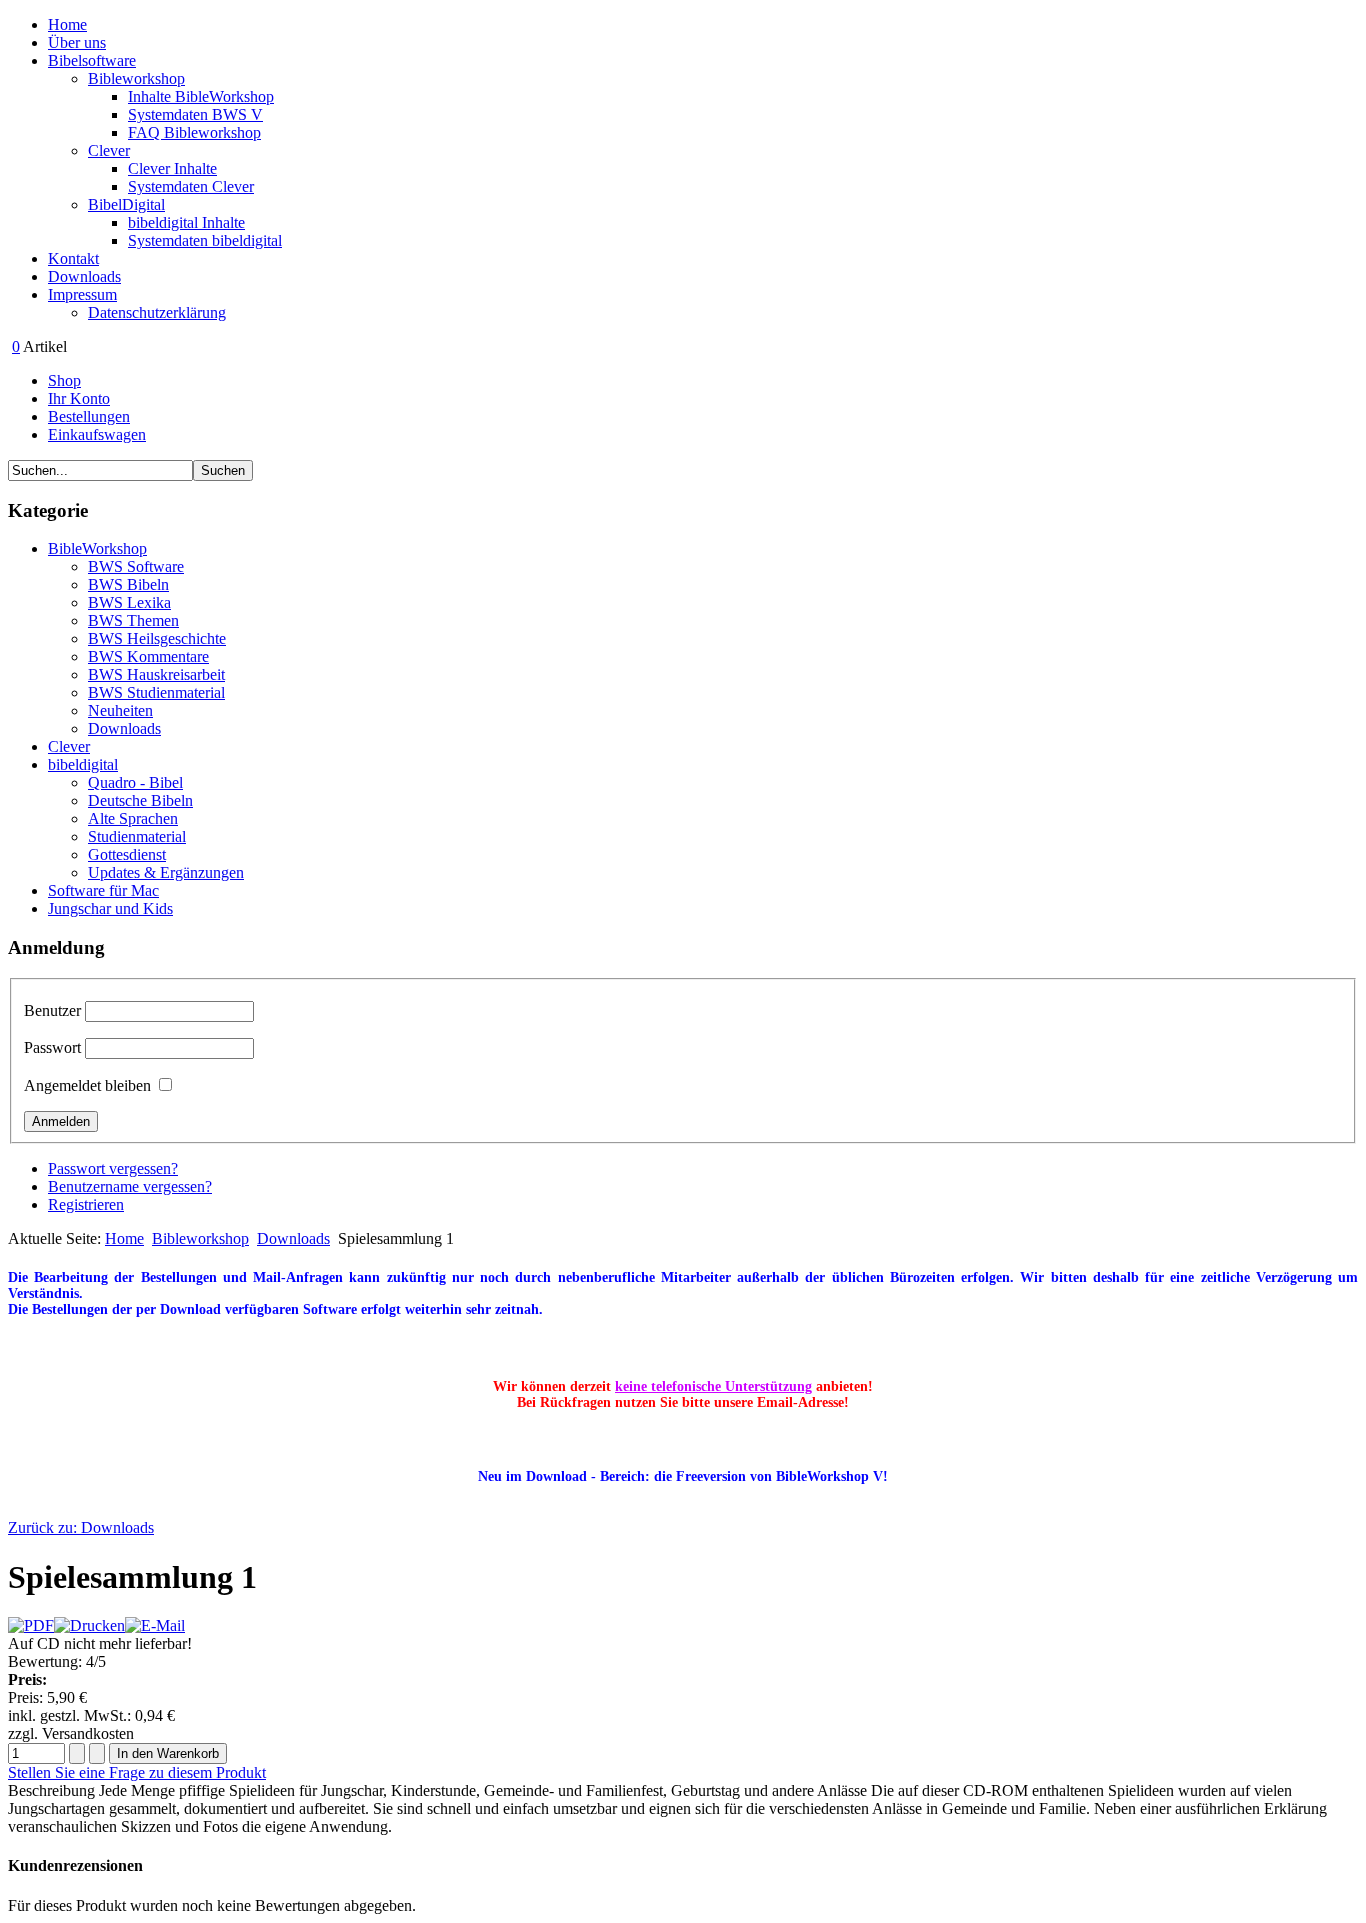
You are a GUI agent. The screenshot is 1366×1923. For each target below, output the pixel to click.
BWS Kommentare (148, 656)
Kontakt (73, 258)
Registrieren (86, 1204)
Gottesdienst (127, 854)
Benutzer (52, 1010)
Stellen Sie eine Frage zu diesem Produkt (137, 1772)
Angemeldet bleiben (87, 1085)
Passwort (52, 1047)
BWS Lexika (129, 602)
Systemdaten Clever (191, 186)
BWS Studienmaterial (156, 692)
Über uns (77, 42)
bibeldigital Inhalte (186, 222)
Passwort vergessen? (113, 1168)
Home (67, 24)
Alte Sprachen (133, 818)
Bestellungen (89, 416)
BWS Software (136, 566)
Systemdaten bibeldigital (205, 240)
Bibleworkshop (136, 78)
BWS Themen (133, 620)
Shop (64, 380)
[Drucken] (89, 1625)
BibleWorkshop (97, 548)
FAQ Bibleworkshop (194, 132)
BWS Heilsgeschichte (157, 638)
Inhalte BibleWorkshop (201, 96)
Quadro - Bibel (135, 782)
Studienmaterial (137, 836)
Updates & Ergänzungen (166, 872)
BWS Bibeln (128, 584)
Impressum (82, 294)
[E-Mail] (155, 1625)
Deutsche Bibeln (140, 800)
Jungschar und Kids (110, 908)
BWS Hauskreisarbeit (156, 674)
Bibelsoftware (92, 60)
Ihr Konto (79, 398)
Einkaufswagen (97, 434)
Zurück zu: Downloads (81, 1527)
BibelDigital (126, 204)
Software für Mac (103, 890)
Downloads (84, 276)
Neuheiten (120, 710)
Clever (109, 150)
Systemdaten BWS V (195, 114)
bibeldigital (83, 764)
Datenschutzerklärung (157, 312)
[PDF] (31, 1625)
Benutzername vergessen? (130, 1186)
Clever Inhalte (172, 168)
